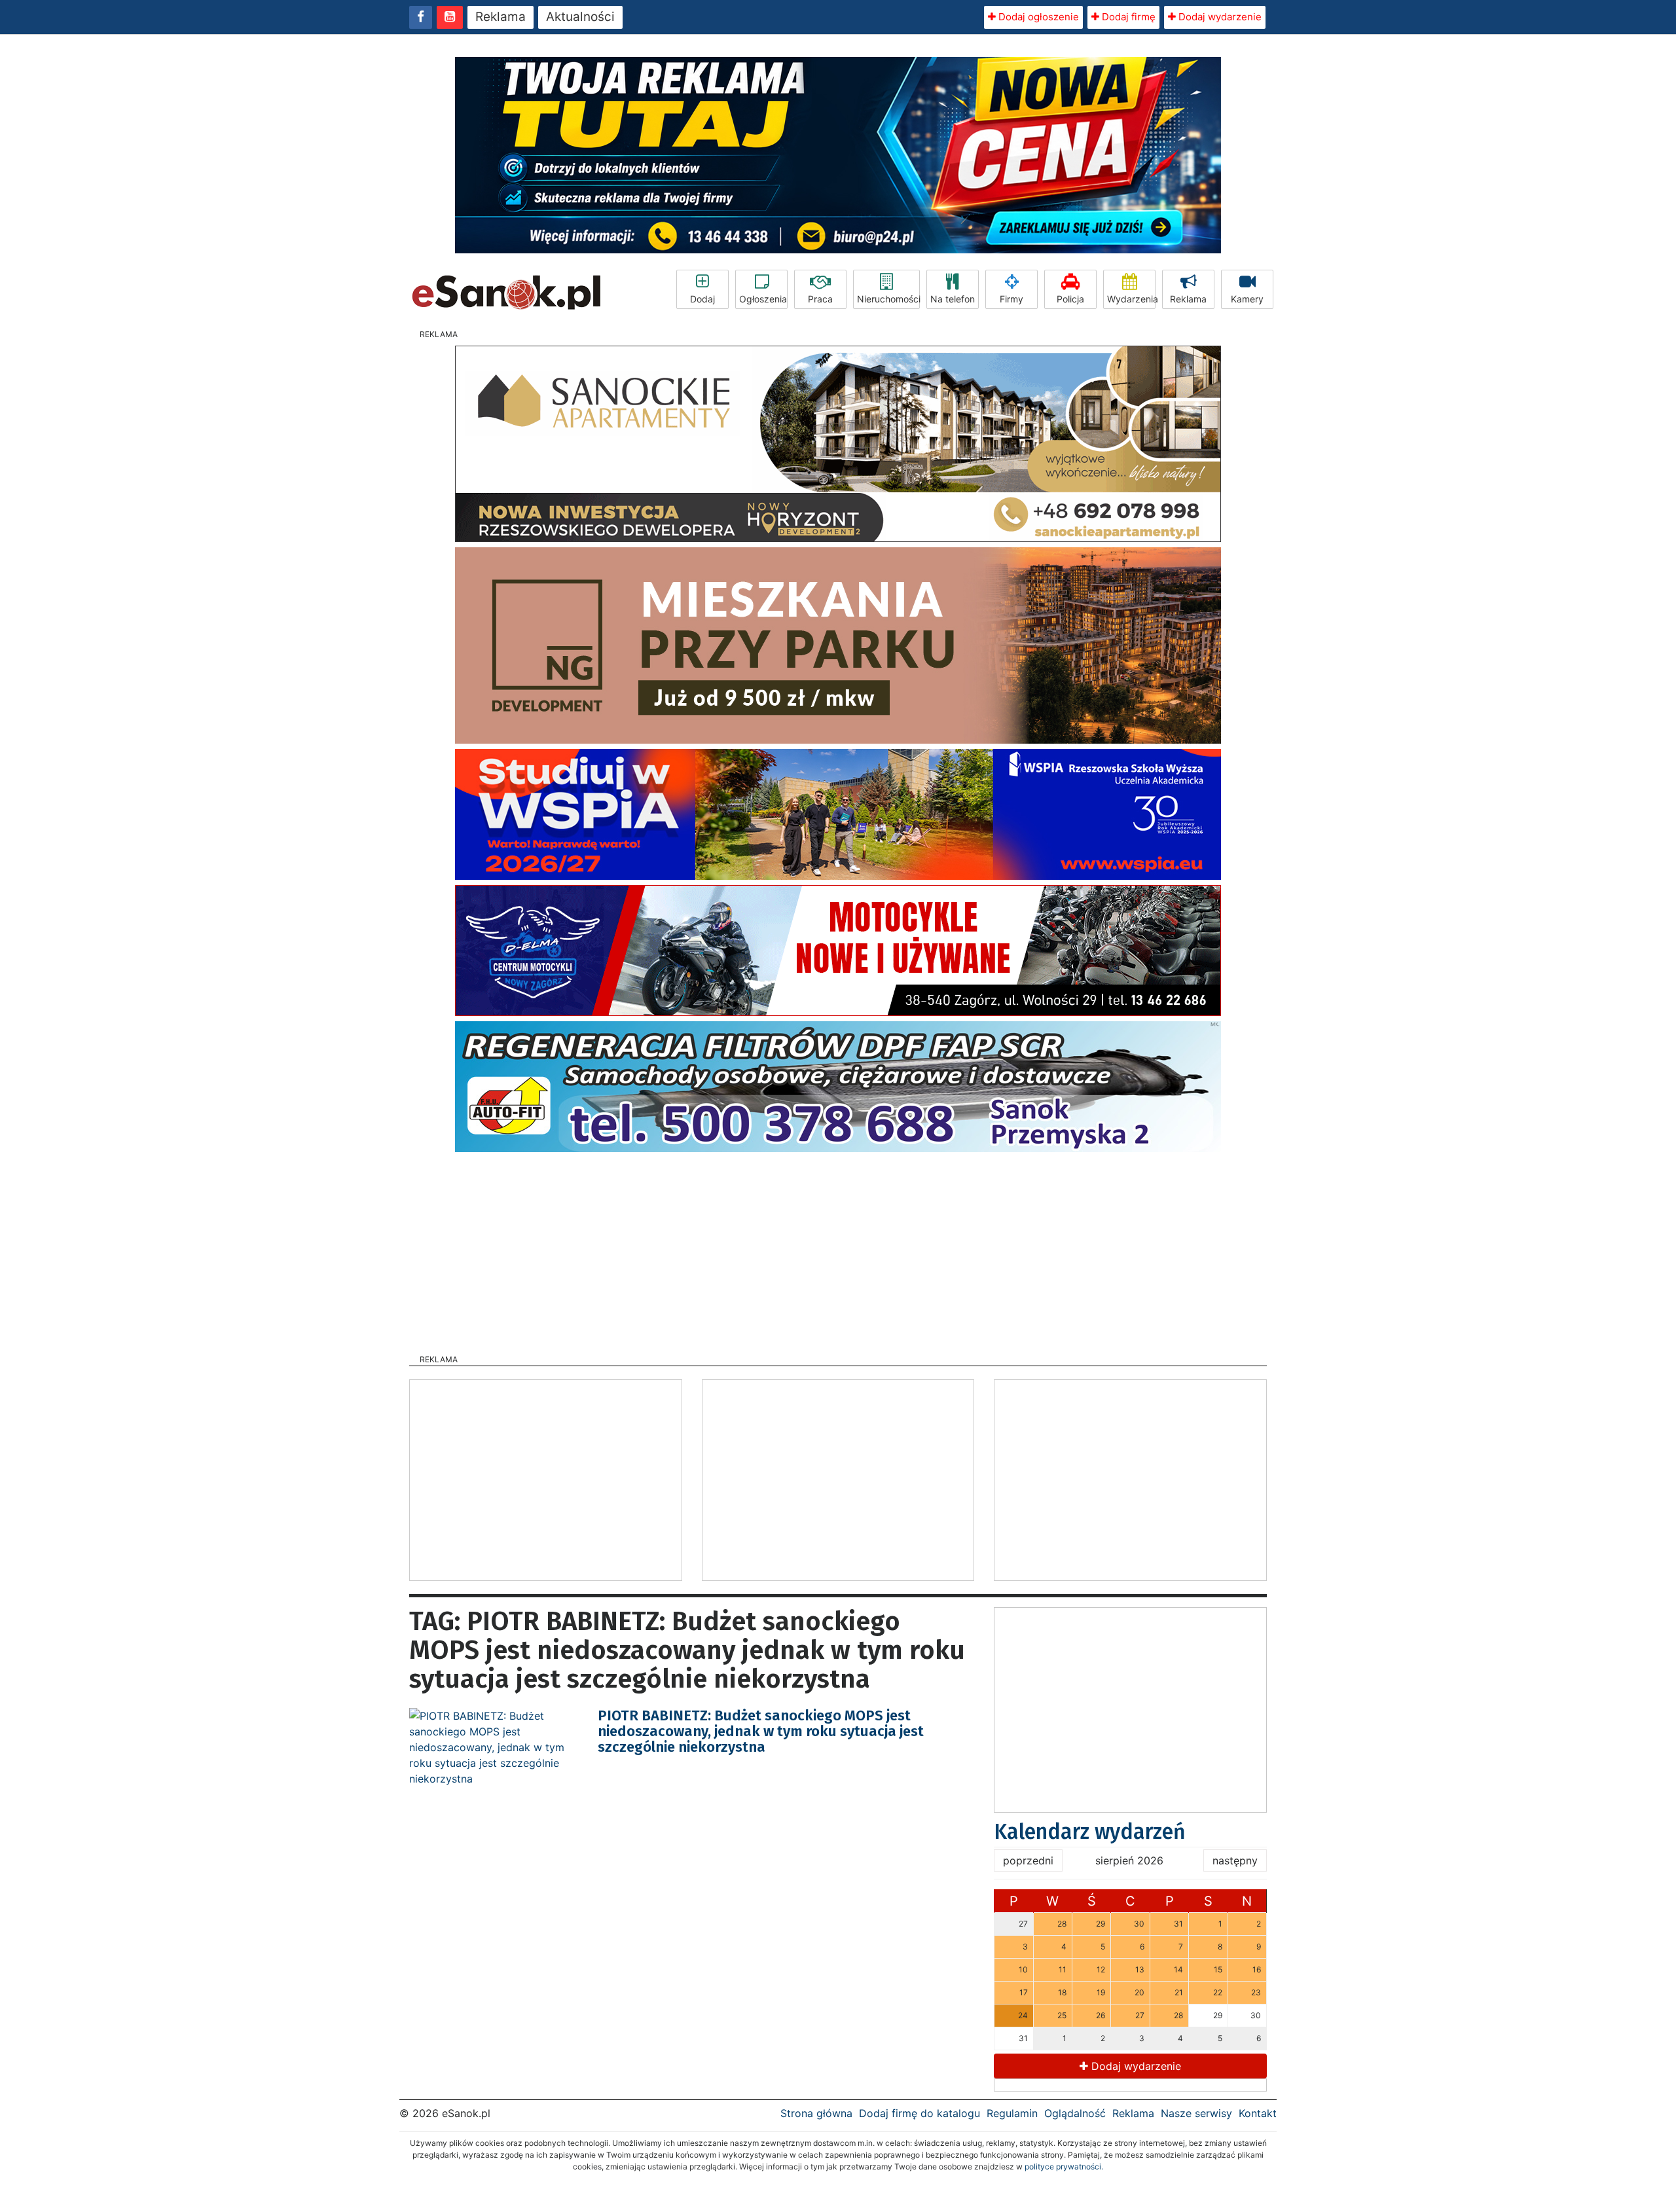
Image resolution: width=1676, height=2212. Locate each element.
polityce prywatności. (1064, 2167)
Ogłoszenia (763, 299)
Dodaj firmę (1127, 17)
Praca (820, 299)
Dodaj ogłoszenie (1037, 17)
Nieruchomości (888, 299)
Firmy (1011, 299)
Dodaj (702, 299)
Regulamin (1012, 2113)
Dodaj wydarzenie (1219, 17)
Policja (1070, 299)
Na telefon (953, 299)
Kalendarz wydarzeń (1090, 1832)
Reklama (501, 17)
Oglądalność (1075, 2113)
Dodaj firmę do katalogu (920, 2113)
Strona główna (816, 2113)
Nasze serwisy (1196, 2113)
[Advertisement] (838, 1249)
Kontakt (1258, 2113)
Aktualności (580, 17)
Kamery (1247, 299)
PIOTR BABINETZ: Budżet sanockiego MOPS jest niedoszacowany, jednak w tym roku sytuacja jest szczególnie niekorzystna (761, 1731)
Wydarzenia (1131, 299)
